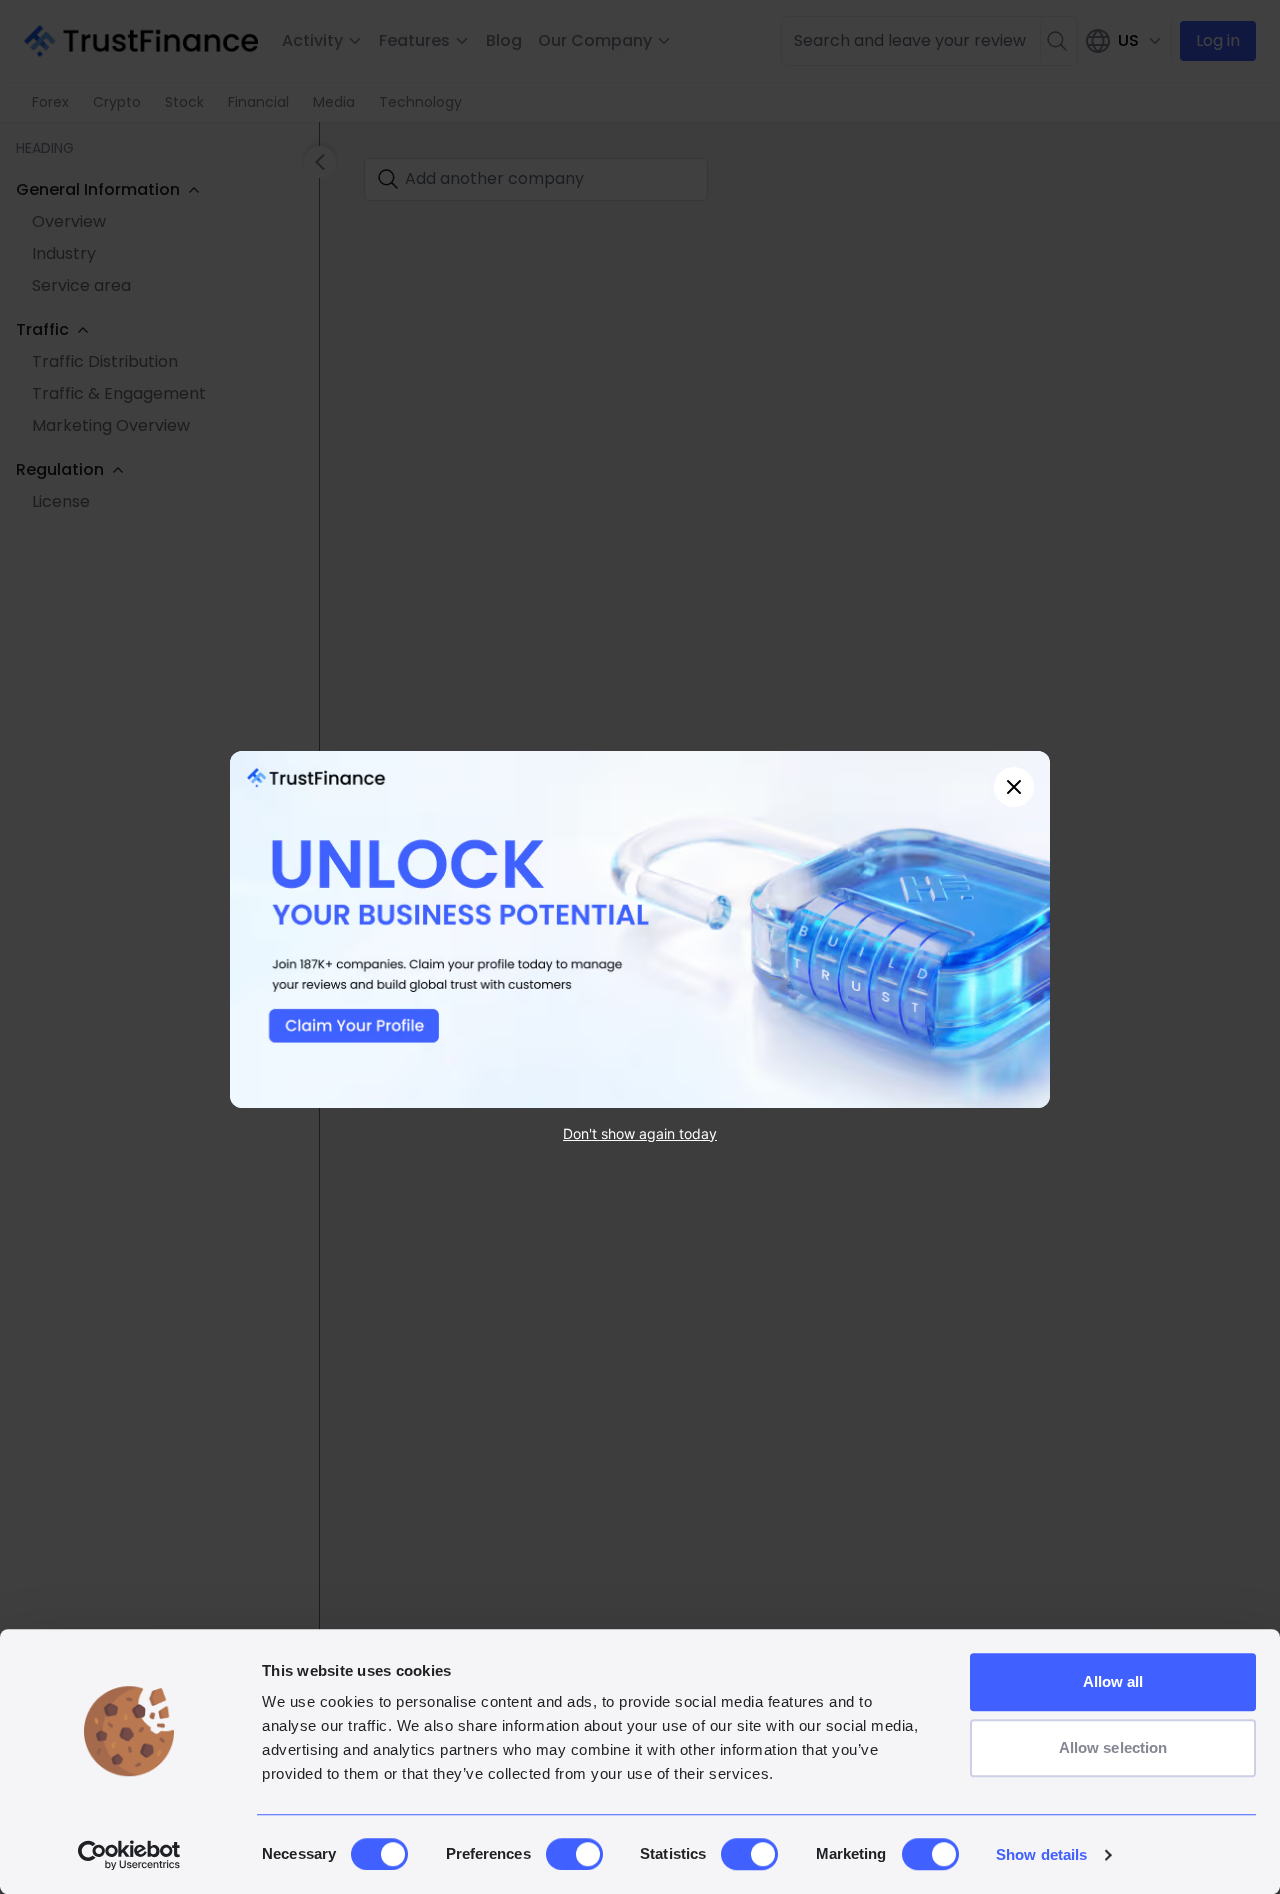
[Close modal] (1014, 787)
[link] (640, 929)
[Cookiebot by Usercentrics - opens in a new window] (129, 1855)
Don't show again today (640, 1132)
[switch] (574, 1854)
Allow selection (1113, 1747)
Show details (1041, 1854)
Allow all (1113, 1681)
